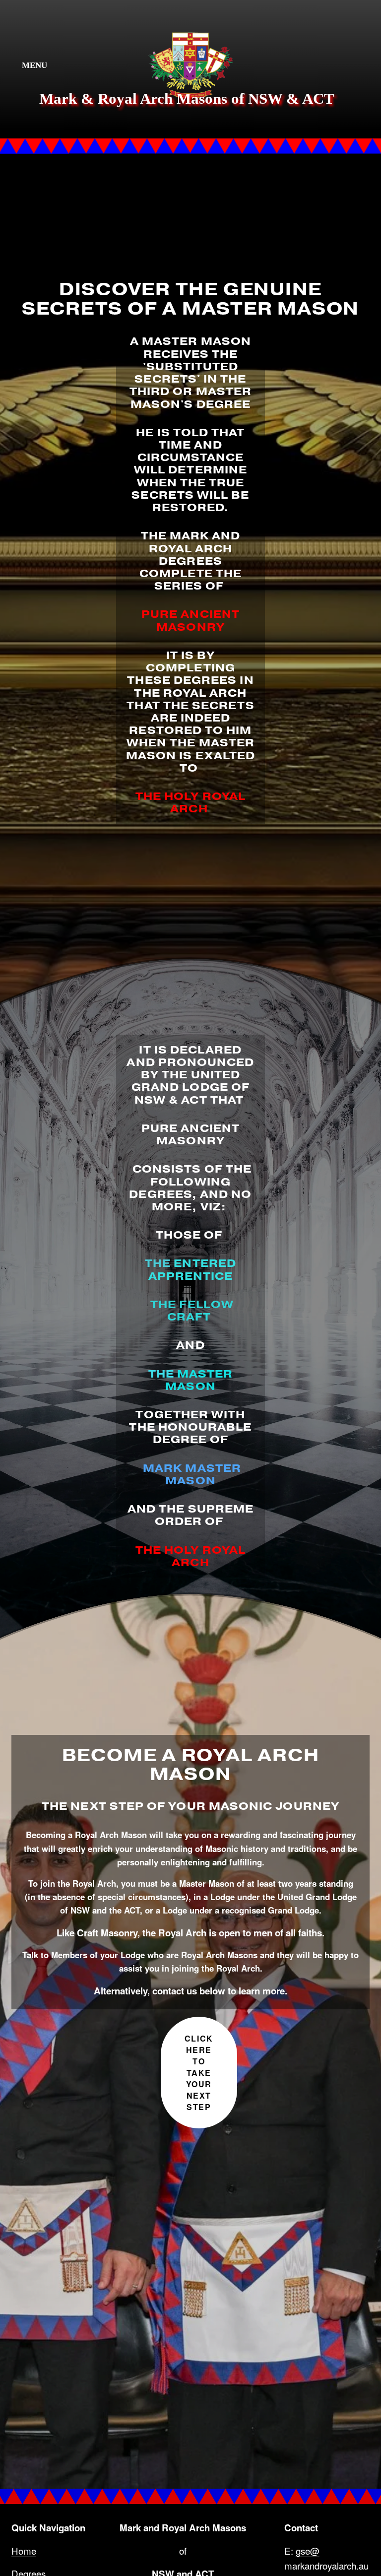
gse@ (308, 2550)
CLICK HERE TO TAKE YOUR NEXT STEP (199, 2073)
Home (24, 2550)
